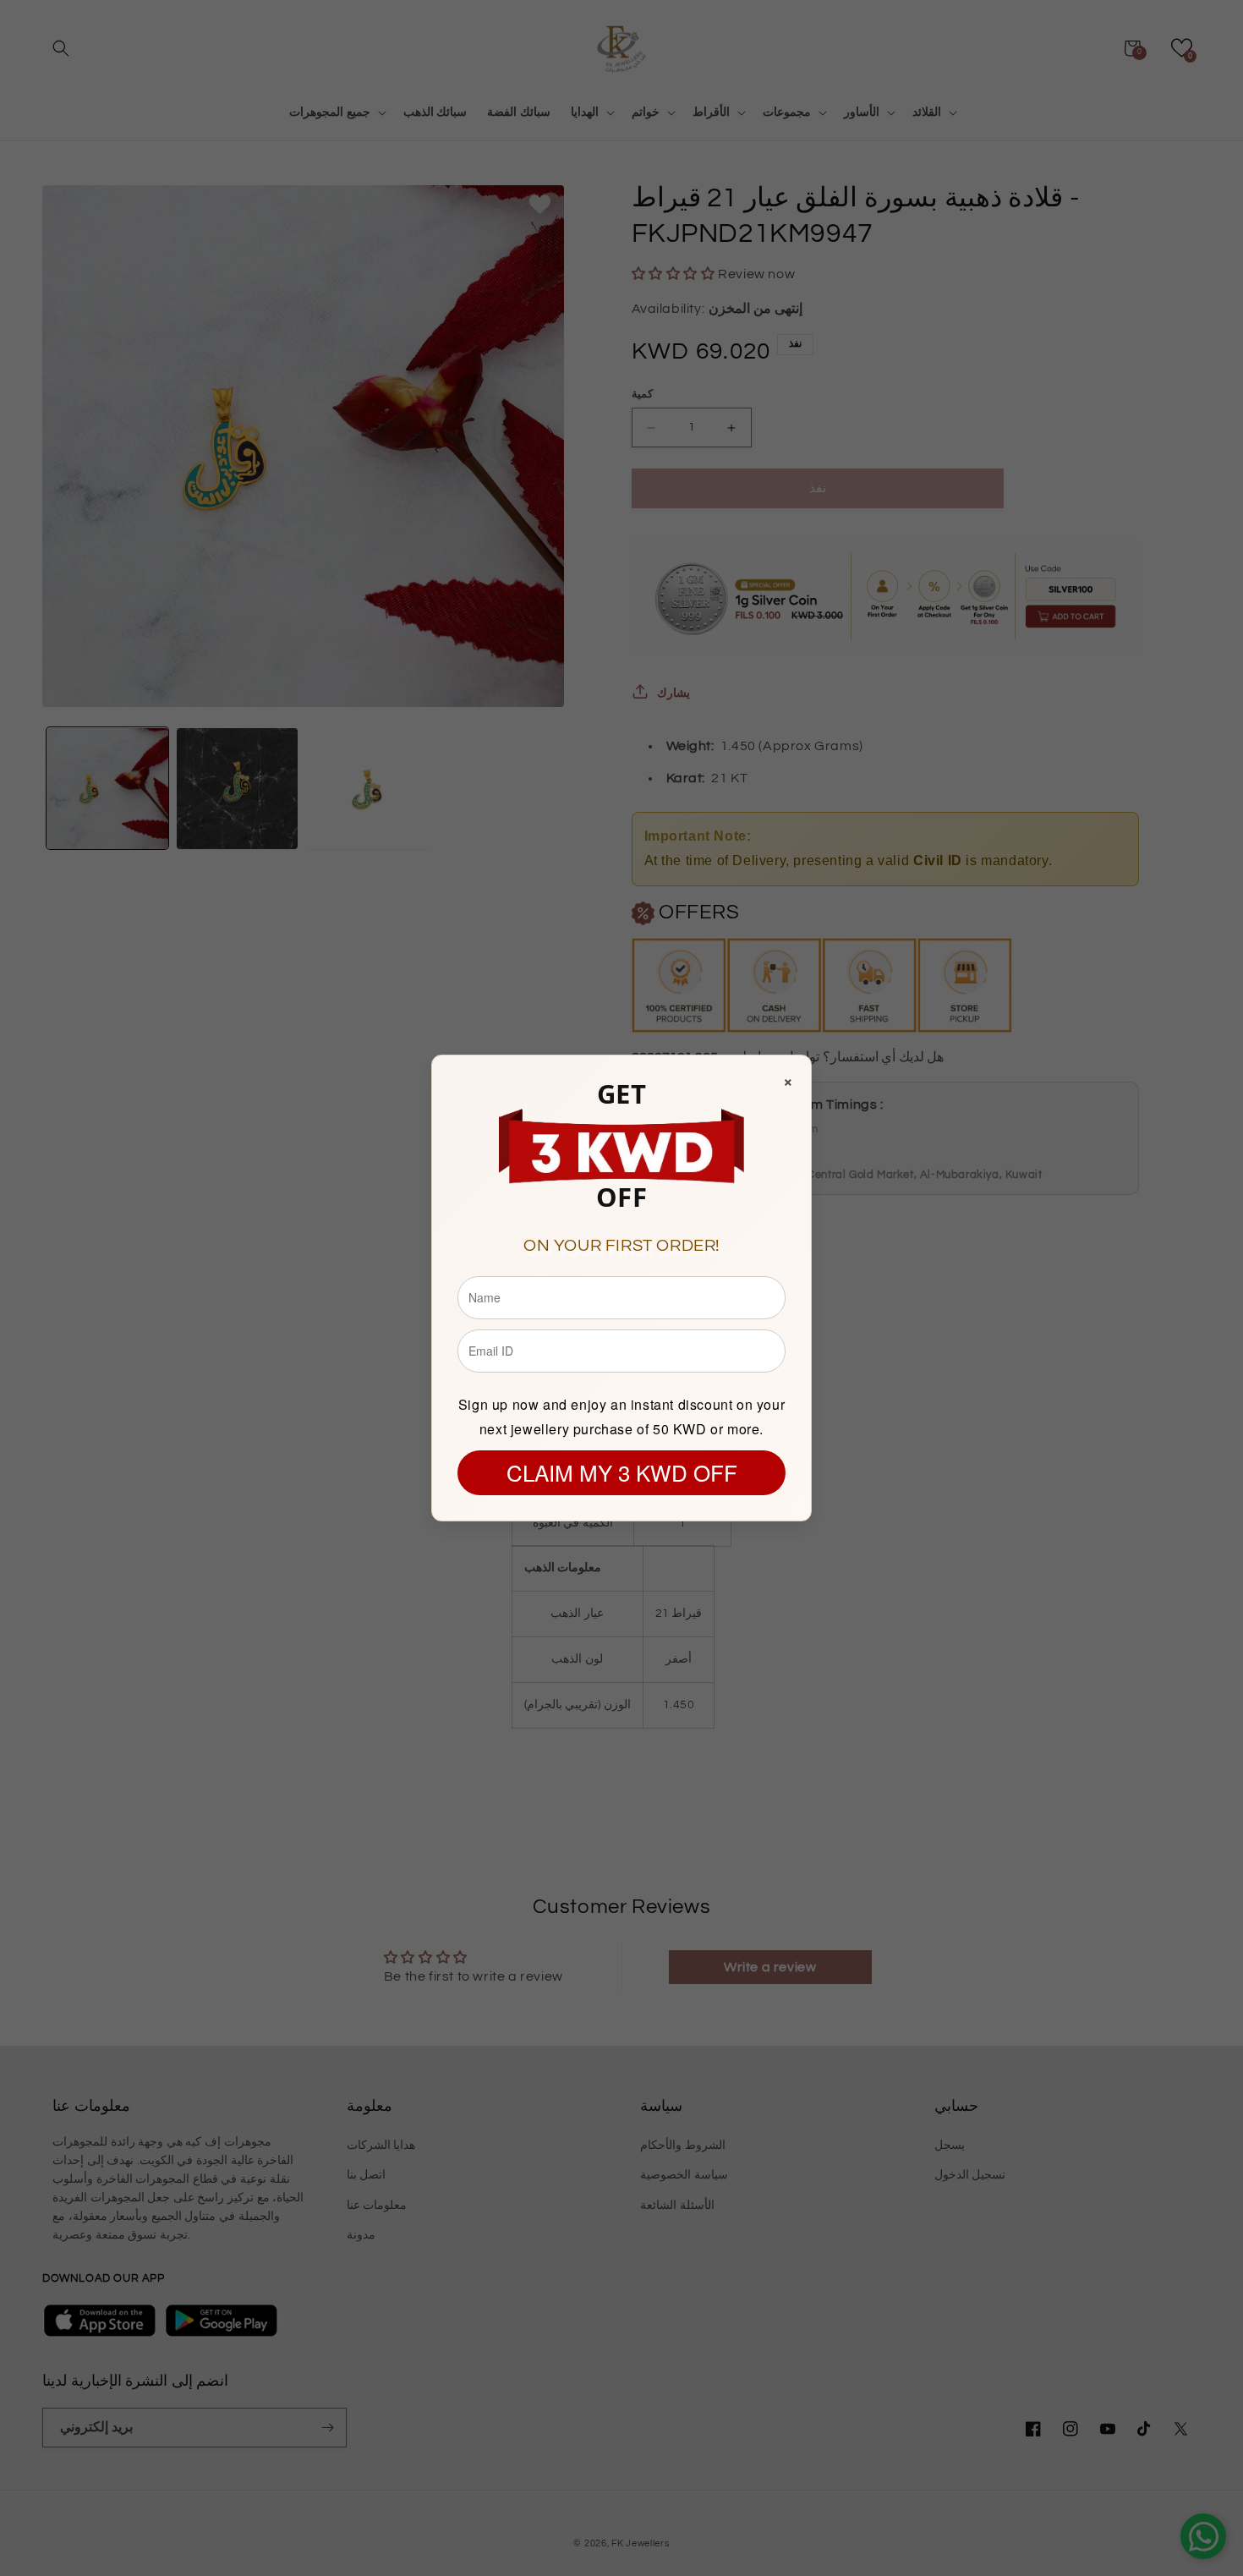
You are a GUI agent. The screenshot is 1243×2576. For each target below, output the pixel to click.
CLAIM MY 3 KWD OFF (622, 1472)
